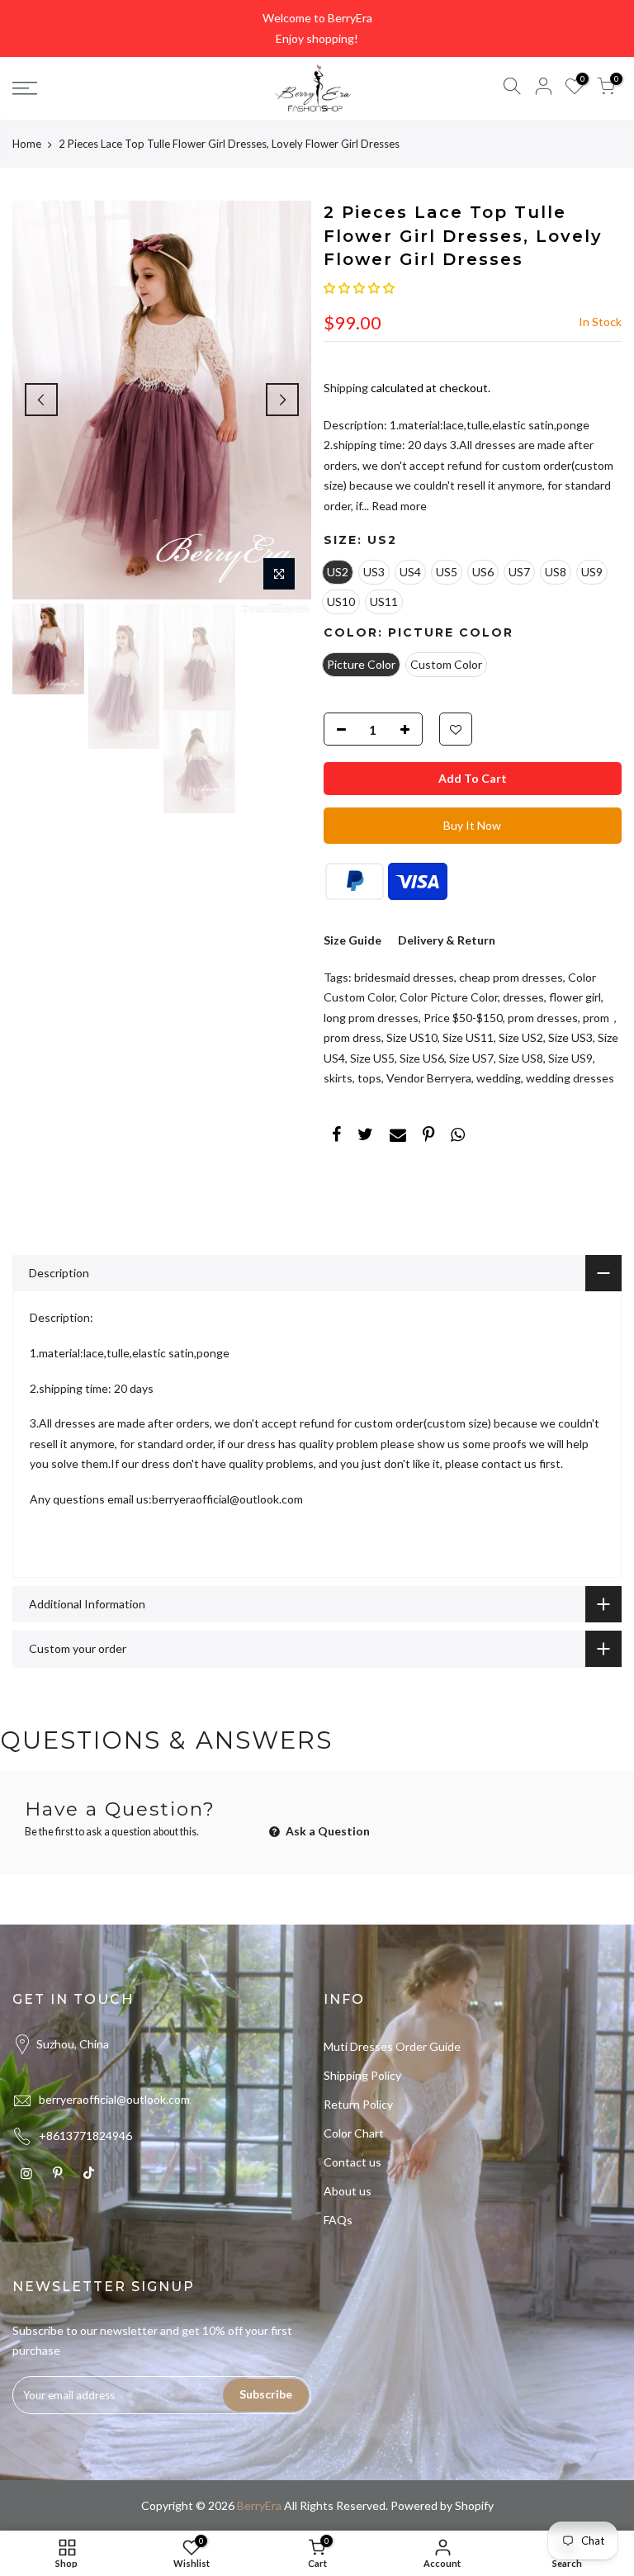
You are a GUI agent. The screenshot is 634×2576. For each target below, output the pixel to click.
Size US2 (521, 1037)
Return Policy (358, 2104)
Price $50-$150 (463, 1018)
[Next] (282, 400)
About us (348, 2191)
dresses (523, 997)
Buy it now (472, 825)
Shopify (474, 2505)
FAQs (338, 2220)
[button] (359, 288)
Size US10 (412, 1037)
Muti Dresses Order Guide (392, 2046)
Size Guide (352, 940)
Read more (398, 506)
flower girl (575, 997)
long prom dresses (371, 1018)
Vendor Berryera (429, 1078)
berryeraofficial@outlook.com (114, 2099)
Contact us (352, 2162)
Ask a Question (326, 1831)
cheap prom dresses (511, 977)
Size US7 (471, 1058)
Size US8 (521, 1058)
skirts (338, 1078)
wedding (499, 1078)
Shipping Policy (362, 2075)
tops (369, 1078)
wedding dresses (570, 1078)
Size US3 (570, 1037)
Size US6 (422, 1058)
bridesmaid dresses (404, 977)
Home (27, 144)
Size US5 (372, 1058)
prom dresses (543, 1018)
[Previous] (41, 400)
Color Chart (354, 2133)
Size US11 (468, 1037)
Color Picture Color (449, 997)
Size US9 (570, 1058)
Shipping (346, 388)
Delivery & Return (447, 940)
